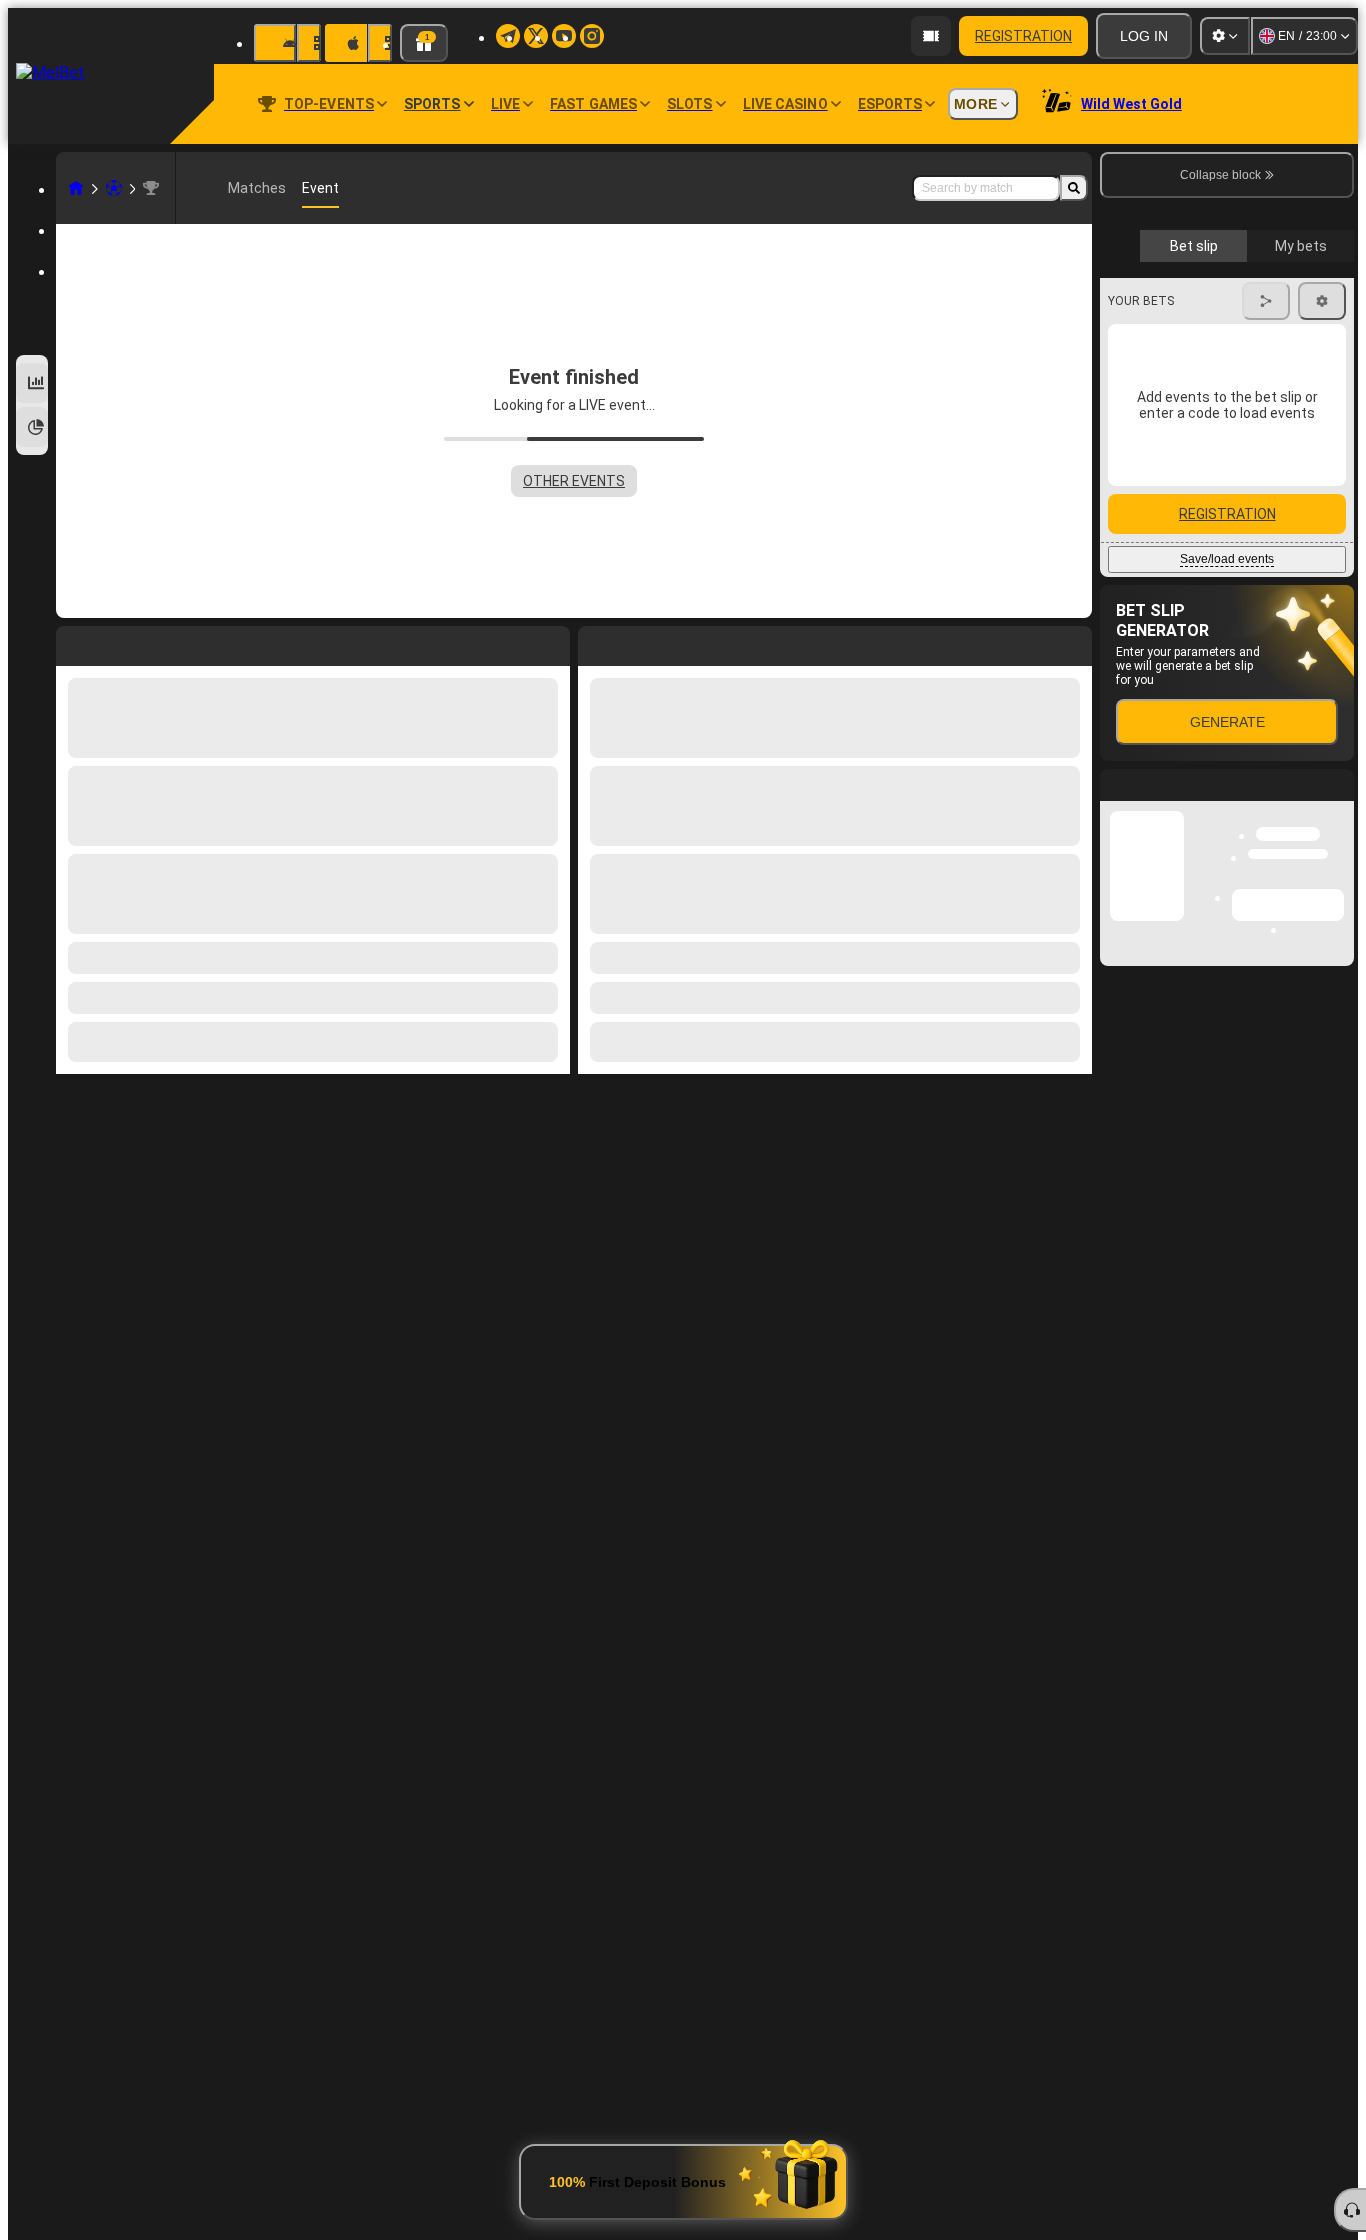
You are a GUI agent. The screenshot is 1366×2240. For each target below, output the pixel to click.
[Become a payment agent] (931, 36)
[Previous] (594, 642)
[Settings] (1225, 36)
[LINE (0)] (76, 188)
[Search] (1074, 188)
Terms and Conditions (1236, 473)
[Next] (639, 642)
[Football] (114, 188)
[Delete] (1072, 642)
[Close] (1338, 1153)
